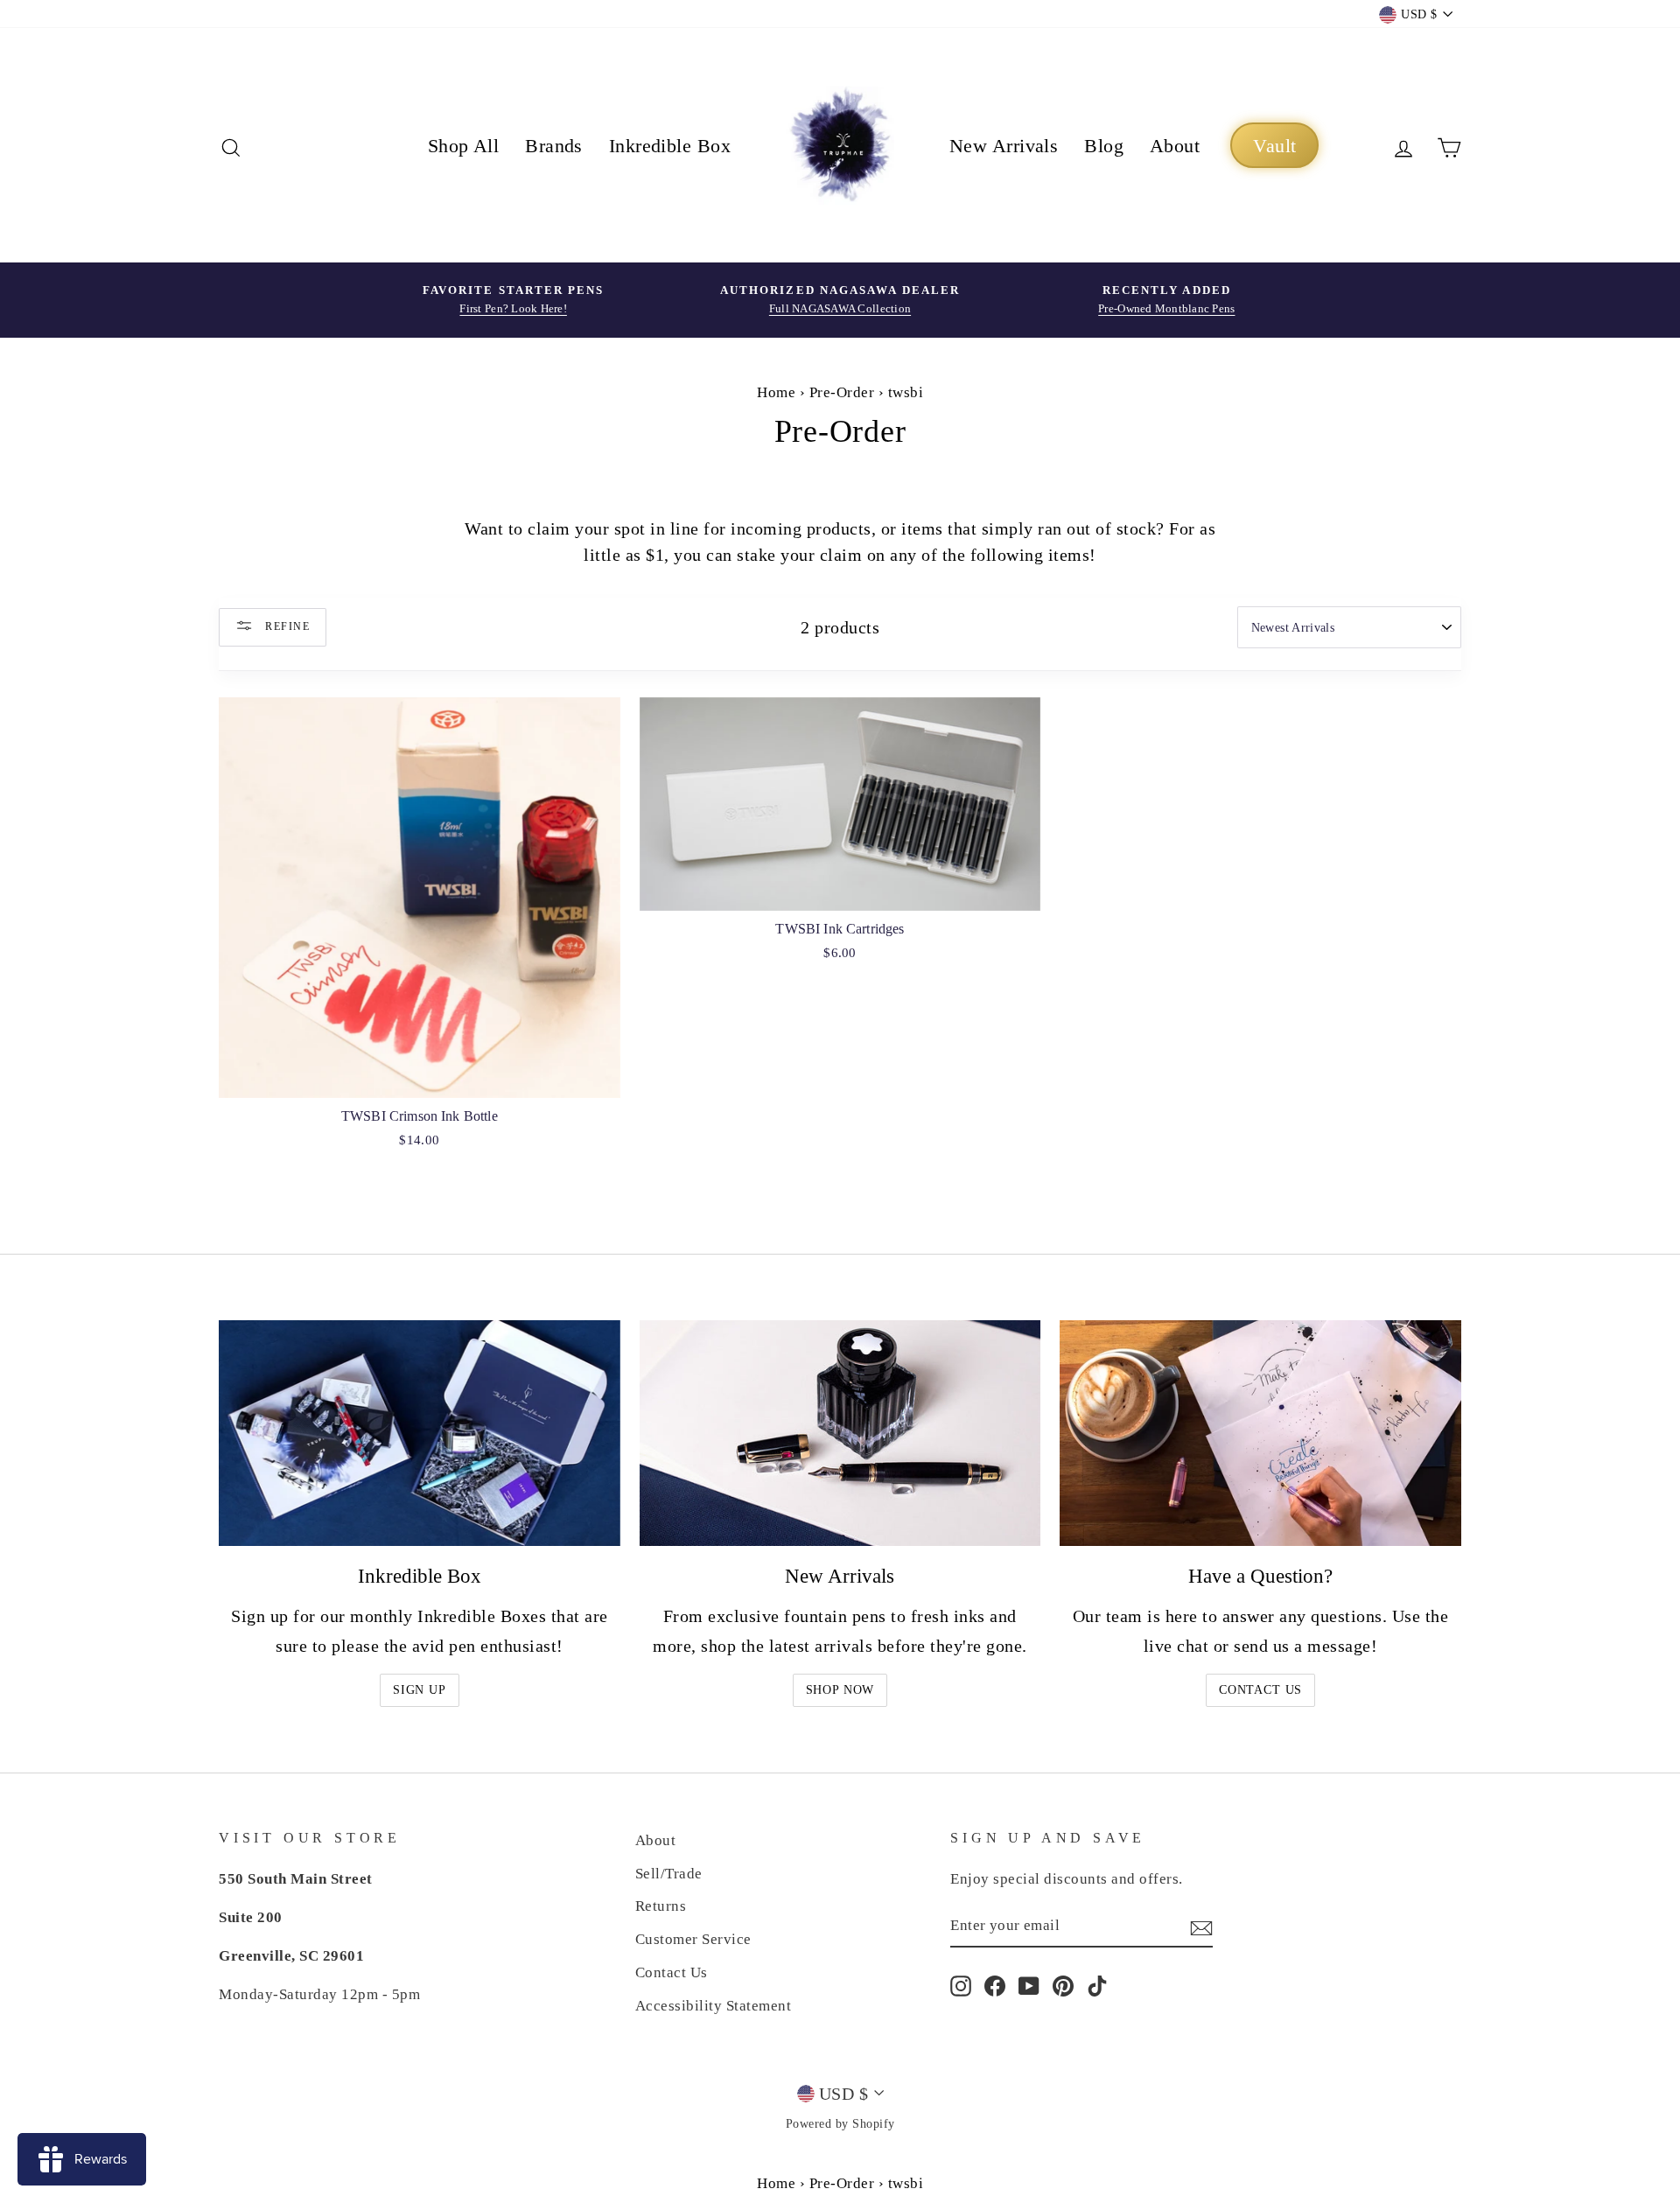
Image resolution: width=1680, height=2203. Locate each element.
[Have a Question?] (1260, 1433)
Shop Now (840, 1690)
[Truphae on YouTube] (1029, 1985)
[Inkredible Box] (420, 1433)
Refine (286, 626)
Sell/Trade (669, 1874)
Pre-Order (842, 392)
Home (776, 392)
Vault (1274, 146)
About (1175, 146)
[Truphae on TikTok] (1097, 1985)
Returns (661, 1906)
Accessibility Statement (714, 2006)
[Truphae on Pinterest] (1063, 1985)
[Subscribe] (1201, 1927)
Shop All (464, 146)
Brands (554, 146)
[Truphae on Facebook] (995, 1985)
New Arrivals (1004, 146)
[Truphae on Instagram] (961, 1985)
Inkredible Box (670, 146)
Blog (1104, 146)
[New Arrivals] (840, 1433)
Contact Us (1260, 1690)
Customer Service (693, 1939)
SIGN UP (420, 1690)
